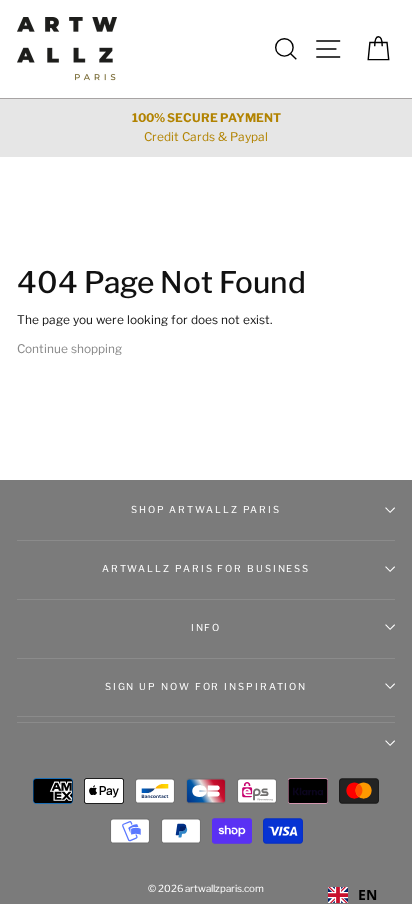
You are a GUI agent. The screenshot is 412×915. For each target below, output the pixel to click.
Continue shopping (69, 349)
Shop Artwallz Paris (206, 509)
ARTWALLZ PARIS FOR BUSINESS (206, 568)
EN (367, 894)
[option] (206, 128)
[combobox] (352, 895)
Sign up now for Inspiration (206, 686)
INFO (206, 627)
